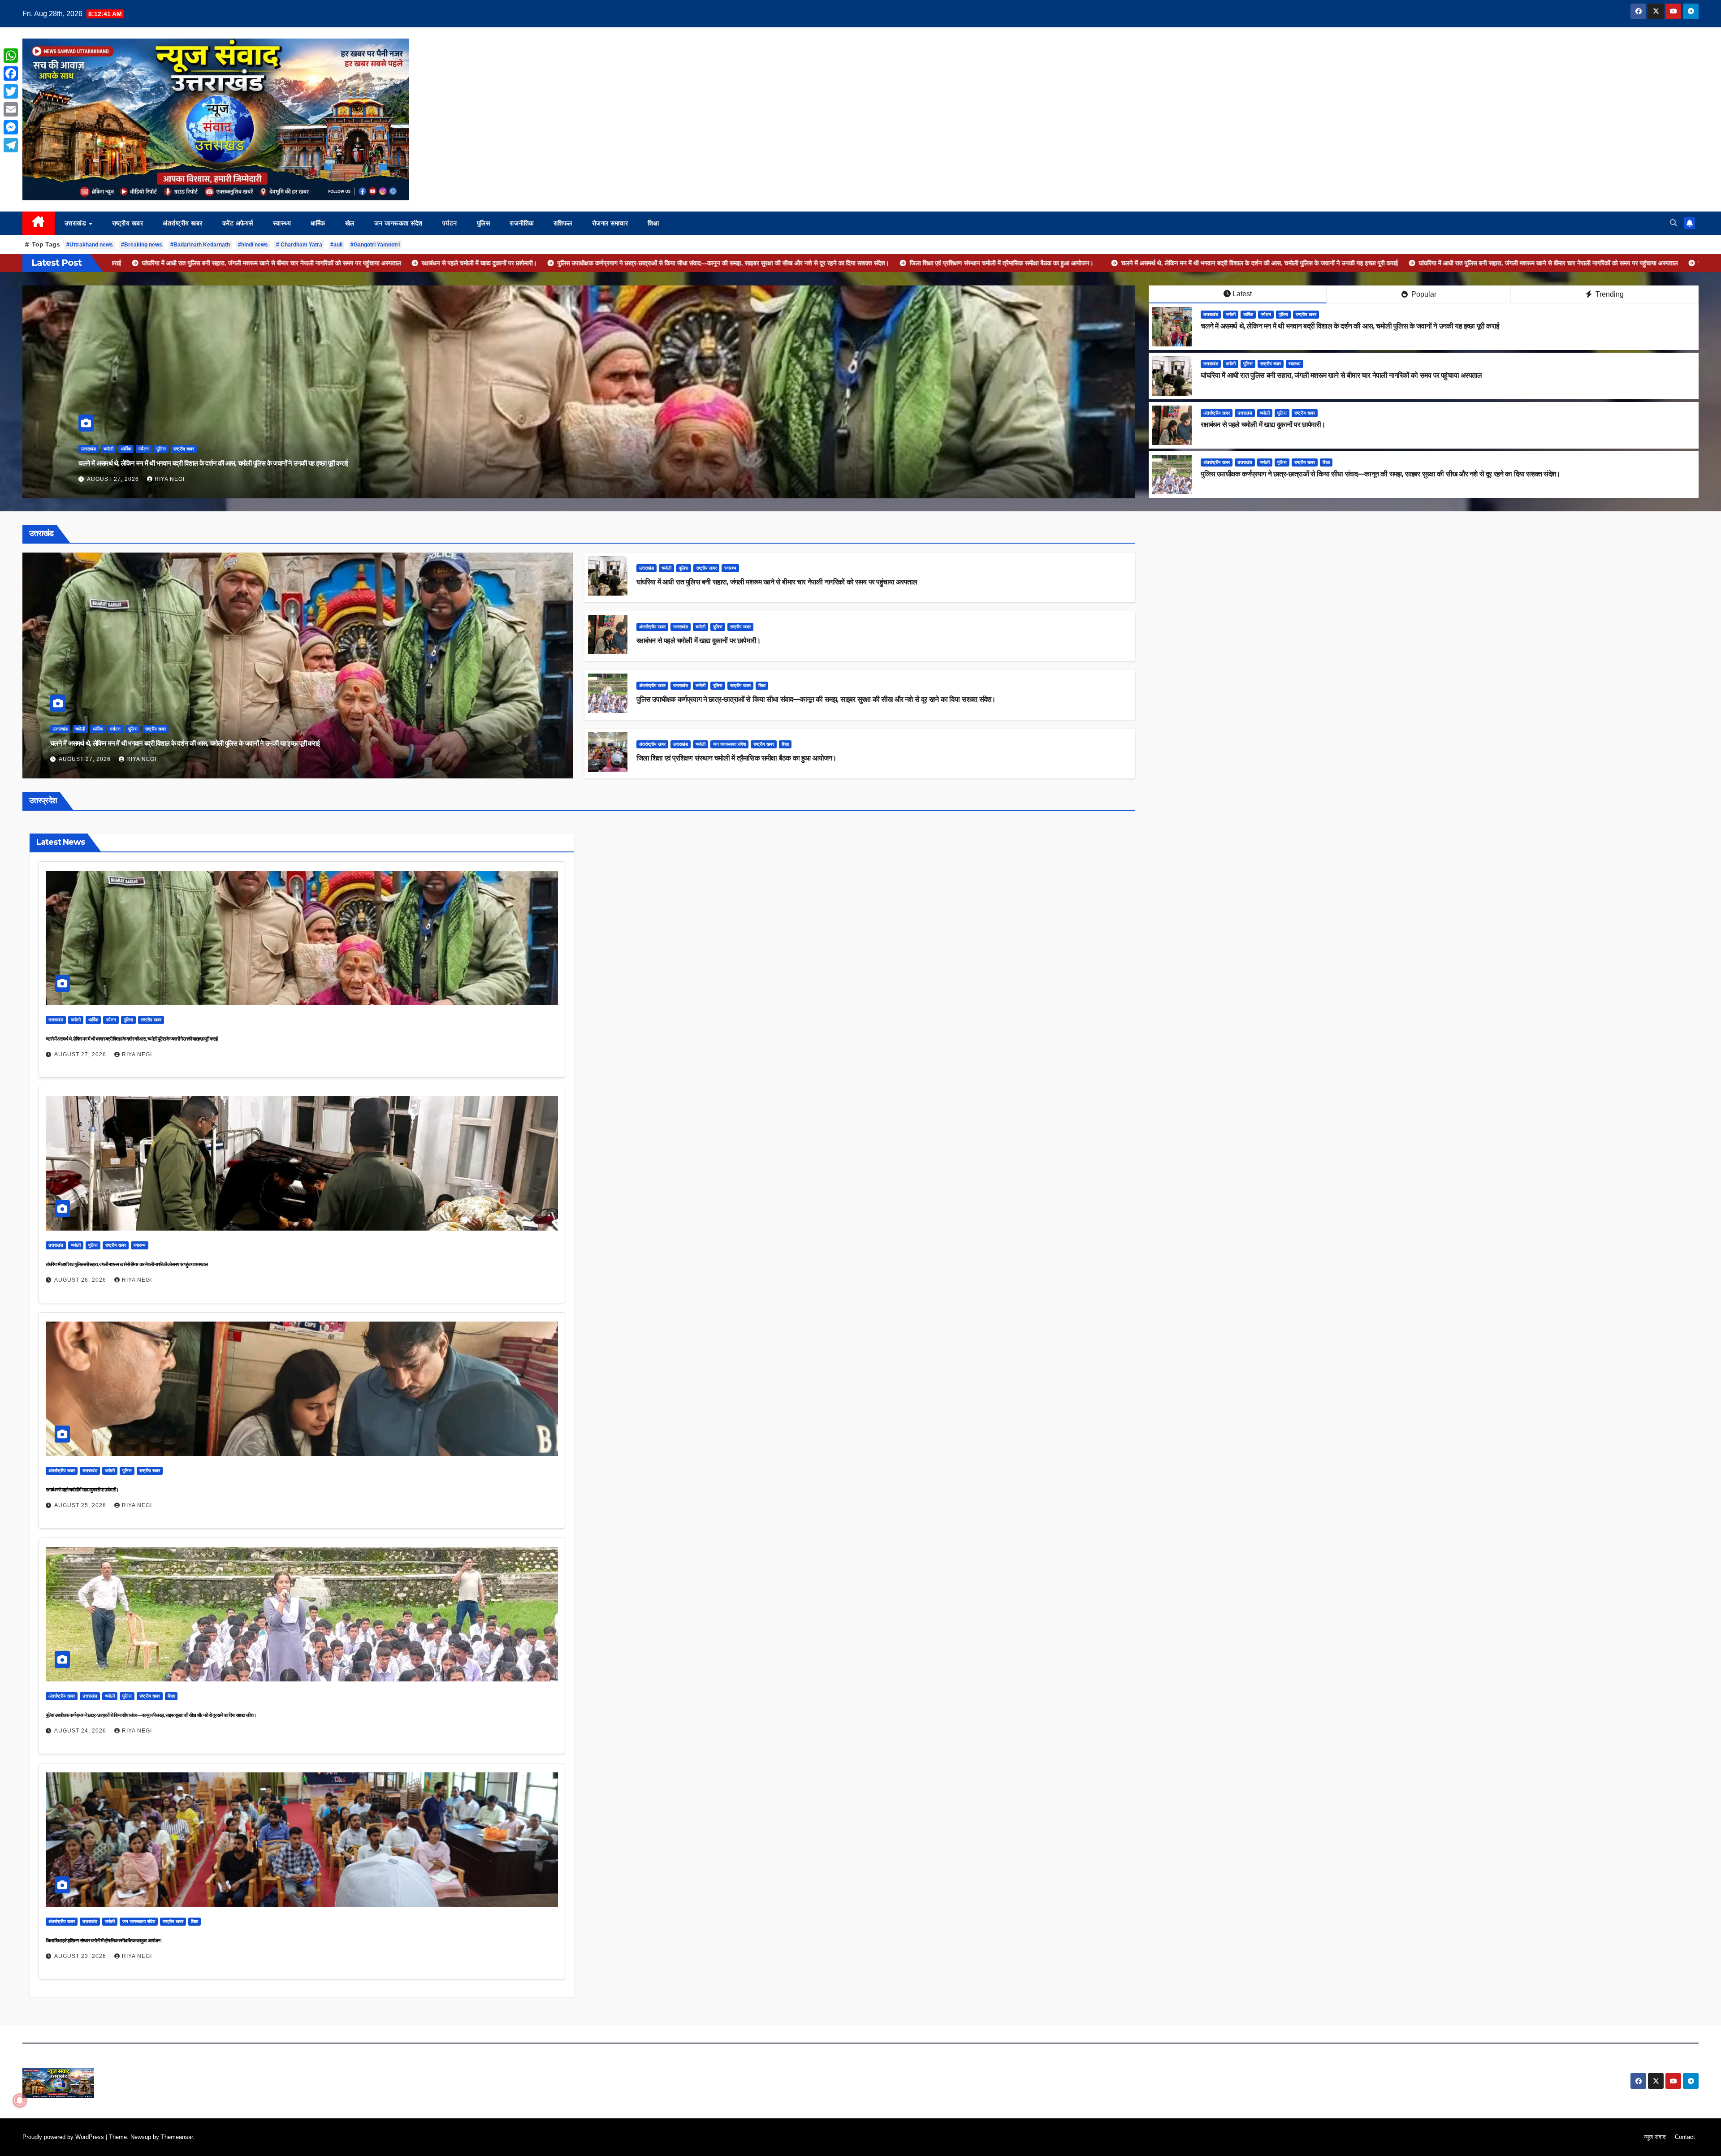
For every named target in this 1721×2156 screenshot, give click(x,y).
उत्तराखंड (76, 223)
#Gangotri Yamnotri (375, 245)
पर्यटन (450, 223)
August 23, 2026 (81, 1956)
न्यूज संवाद (1655, 2137)
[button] (1673, 223)
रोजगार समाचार (610, 223)
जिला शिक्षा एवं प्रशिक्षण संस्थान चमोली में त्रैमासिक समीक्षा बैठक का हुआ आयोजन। (737, 758)
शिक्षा (653, 223)
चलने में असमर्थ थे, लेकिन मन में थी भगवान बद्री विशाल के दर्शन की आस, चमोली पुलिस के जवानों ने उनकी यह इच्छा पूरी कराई (1350, 326)
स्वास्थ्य (282, 223)
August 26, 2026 (81, 1280)
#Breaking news (142, 245)
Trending (1609, 294)
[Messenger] (11, 127)
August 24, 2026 (114, 479)
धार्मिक (318, 223)
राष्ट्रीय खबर (128, 223)
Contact (1685, 2137)
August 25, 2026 (81, 1505)
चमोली (143, 449)
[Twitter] (11, 91)
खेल (350, 223)
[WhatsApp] (11, 56)
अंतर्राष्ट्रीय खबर (183, 223)
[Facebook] (11, 73)
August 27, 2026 (86, 759)
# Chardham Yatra (299, 245)
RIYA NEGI (170, 479)
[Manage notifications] (20, 2100)
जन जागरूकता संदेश (398, 223)
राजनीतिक (522, 223)
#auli (336, 245)
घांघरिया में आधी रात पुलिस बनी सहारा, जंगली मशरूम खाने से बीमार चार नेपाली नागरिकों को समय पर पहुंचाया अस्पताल (1341, 375)
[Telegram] (11, 145)
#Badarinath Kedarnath (200, 245)
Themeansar (177, 2137)
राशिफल (563, 223)
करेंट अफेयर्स (238, 223)
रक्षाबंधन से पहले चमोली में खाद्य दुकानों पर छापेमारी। (1263, 425)
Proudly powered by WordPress (64, 2137)
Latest (1242, 294)
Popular (1423, 294)
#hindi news (253, 245)
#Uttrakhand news (90, 245)
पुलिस (484, 223)
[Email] (11, 109)
